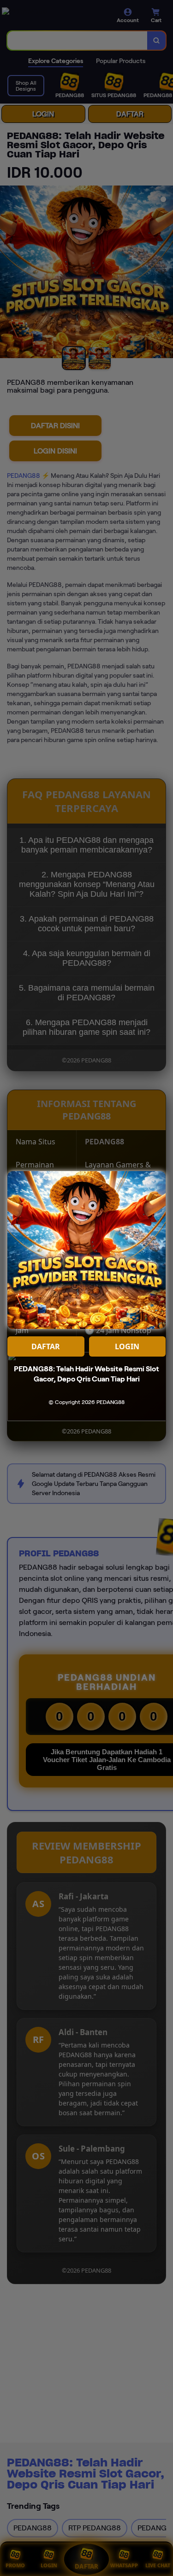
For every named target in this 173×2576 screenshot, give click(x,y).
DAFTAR (46, 1346)
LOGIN (127, 1346)
